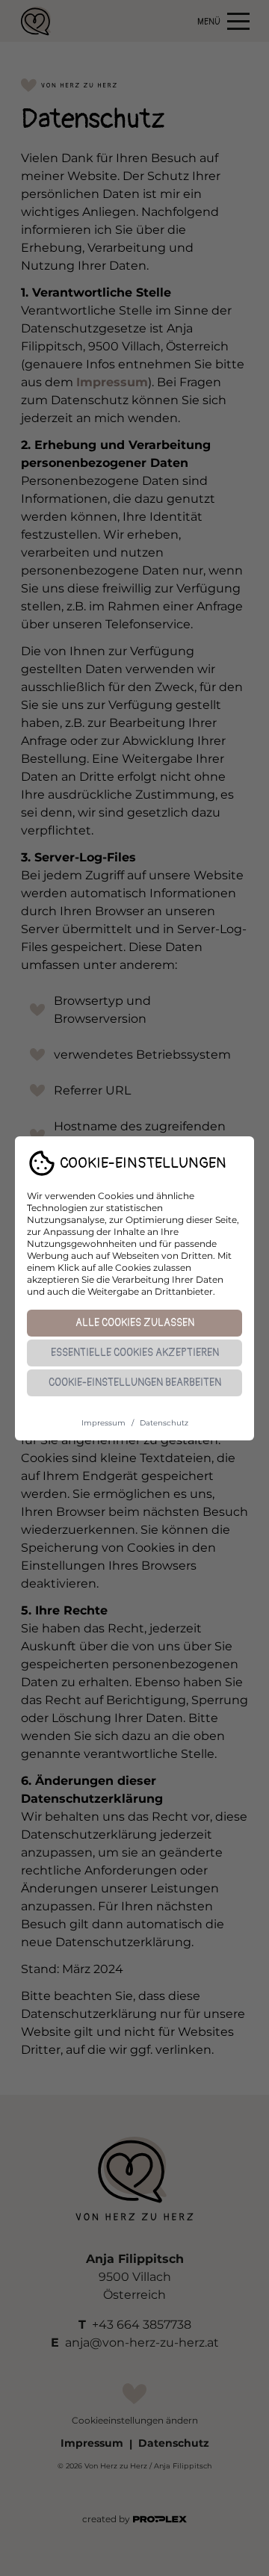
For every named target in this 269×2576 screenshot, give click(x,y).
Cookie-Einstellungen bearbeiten (135, 1383)
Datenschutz (164, 1423)
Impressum (103, 1423)
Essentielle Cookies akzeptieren (135, 1353)
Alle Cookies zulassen (135, 1323)
